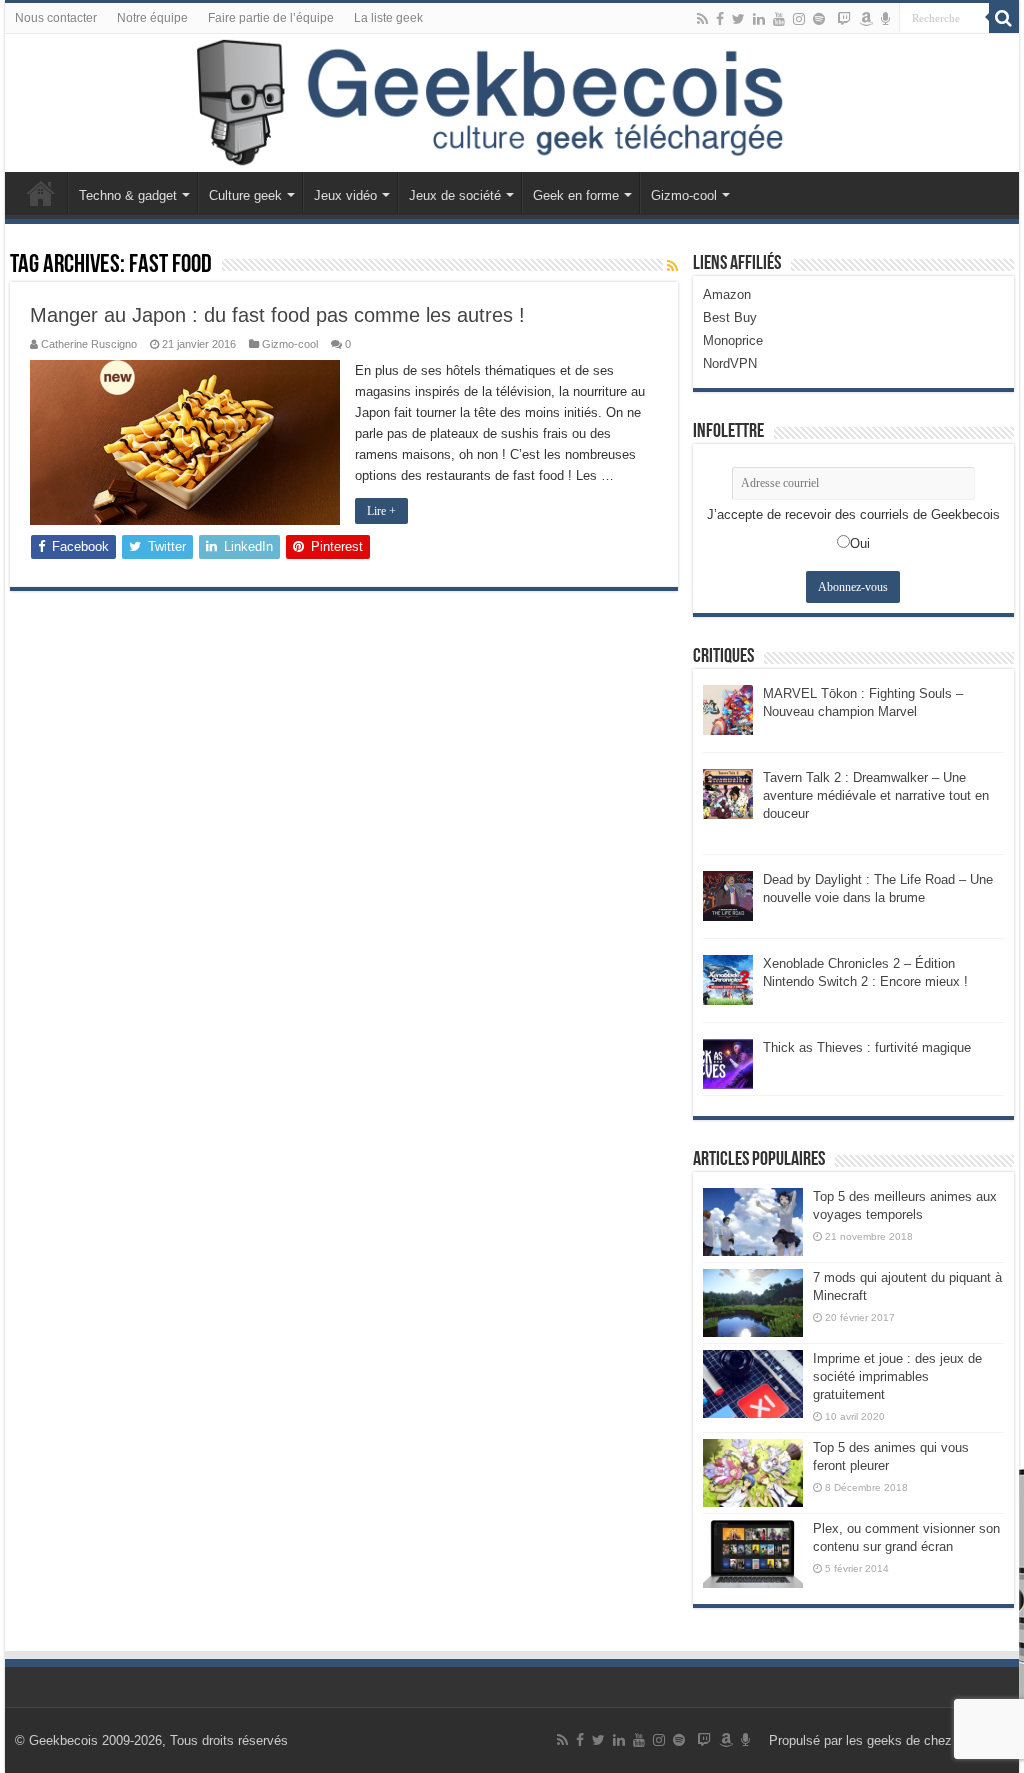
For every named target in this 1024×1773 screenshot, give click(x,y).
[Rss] (702, 19)
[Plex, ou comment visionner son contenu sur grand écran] (753, 1554)
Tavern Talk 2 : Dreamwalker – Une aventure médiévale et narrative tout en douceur (876, 795)
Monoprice (733, 340)
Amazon (727, 294)
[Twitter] (738, 19)
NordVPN (730, 363)
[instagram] (799, 19)
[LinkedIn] (759, 19)
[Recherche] (1004, 18)
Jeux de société (455, 195)
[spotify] (819, 19)
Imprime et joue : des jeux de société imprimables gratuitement (897, 1376)
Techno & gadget (128, 195)
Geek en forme (576, 195)
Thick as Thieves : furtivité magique (867, 1047)
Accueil (41, 193)
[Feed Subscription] (672, 266)
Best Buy (730, 317)
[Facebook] (720, 19)
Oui (860, 543)
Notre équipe (152, 18)
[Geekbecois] (512, 103)
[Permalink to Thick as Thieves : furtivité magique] (728, 1062)
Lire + (381, 511)
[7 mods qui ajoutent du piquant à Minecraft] (753, 1303)
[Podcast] (885, 19)
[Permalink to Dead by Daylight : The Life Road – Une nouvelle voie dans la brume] (728, 894)
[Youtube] (779, 19)
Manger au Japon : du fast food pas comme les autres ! (277, 315)
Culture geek (245, 195)
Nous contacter (56, 18)
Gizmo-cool (684, 195)
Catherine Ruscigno (89, 344)
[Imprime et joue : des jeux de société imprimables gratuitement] (753, 1384)
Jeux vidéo (345, 195)
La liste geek (388, 18)
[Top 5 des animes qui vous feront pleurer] (753, 1473)
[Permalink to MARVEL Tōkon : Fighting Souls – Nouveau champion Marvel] (728, 708)
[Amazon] (866, 19)
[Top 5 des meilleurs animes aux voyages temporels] (753, 1222)
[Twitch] (844, 19)
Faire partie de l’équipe (271, 18)
